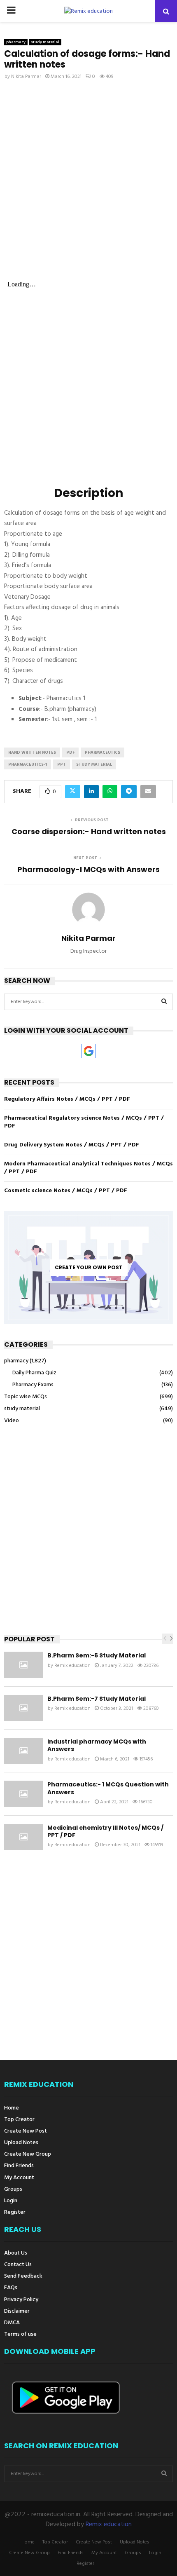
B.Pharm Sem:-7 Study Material (97, 1699)
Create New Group (28, 2154)
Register (15, 2212)
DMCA (12, 2323)
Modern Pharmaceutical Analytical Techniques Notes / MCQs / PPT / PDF (88, 1168)
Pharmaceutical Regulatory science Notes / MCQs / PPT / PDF (84, 1122)
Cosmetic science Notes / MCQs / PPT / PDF (66, 1191)
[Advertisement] (88, 181)
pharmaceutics (102, 752)
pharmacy (16, 42)
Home (12, 2109)
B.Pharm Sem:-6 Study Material (97, 1655)
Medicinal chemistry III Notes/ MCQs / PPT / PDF (105, 1831)
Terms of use (20, 2334)
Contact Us (18, 2265)
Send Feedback (23, 2276)
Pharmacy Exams (33, 1385)
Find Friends (19, 2166)
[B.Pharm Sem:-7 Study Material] (24, 1708)
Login (11, 2201)
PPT (62, 764)
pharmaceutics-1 (28, 764)
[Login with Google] (89, 1051)
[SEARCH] (164, 1002)
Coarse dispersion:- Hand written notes (89, 831)
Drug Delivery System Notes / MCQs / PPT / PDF (72, 1145)
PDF (70, 752)
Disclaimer (17, 2311)
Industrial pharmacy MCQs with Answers (97, 1745)
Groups (13, 2189)
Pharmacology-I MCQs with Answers (88, 869)
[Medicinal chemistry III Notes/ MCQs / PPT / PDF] (24, 1837)
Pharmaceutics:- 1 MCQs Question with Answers (108, 1788)
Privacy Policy (21, 2300)
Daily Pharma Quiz (34, 1373)
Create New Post (26, 2131)
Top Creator (19, 2120)
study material (45, 42)
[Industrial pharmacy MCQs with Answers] (24, 1751)
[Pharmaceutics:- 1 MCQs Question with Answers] (24, 1794)
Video (12, 1421)
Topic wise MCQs (26, 1397)
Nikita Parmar (26, 77)
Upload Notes (21, 2143)
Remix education (72, 1666)
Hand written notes (32, 752)
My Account (19, 2178)
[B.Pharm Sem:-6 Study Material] (24, 1665)
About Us (16, 2254)
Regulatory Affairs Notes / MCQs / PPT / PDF (67, 1099)
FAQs (11, 2288)
